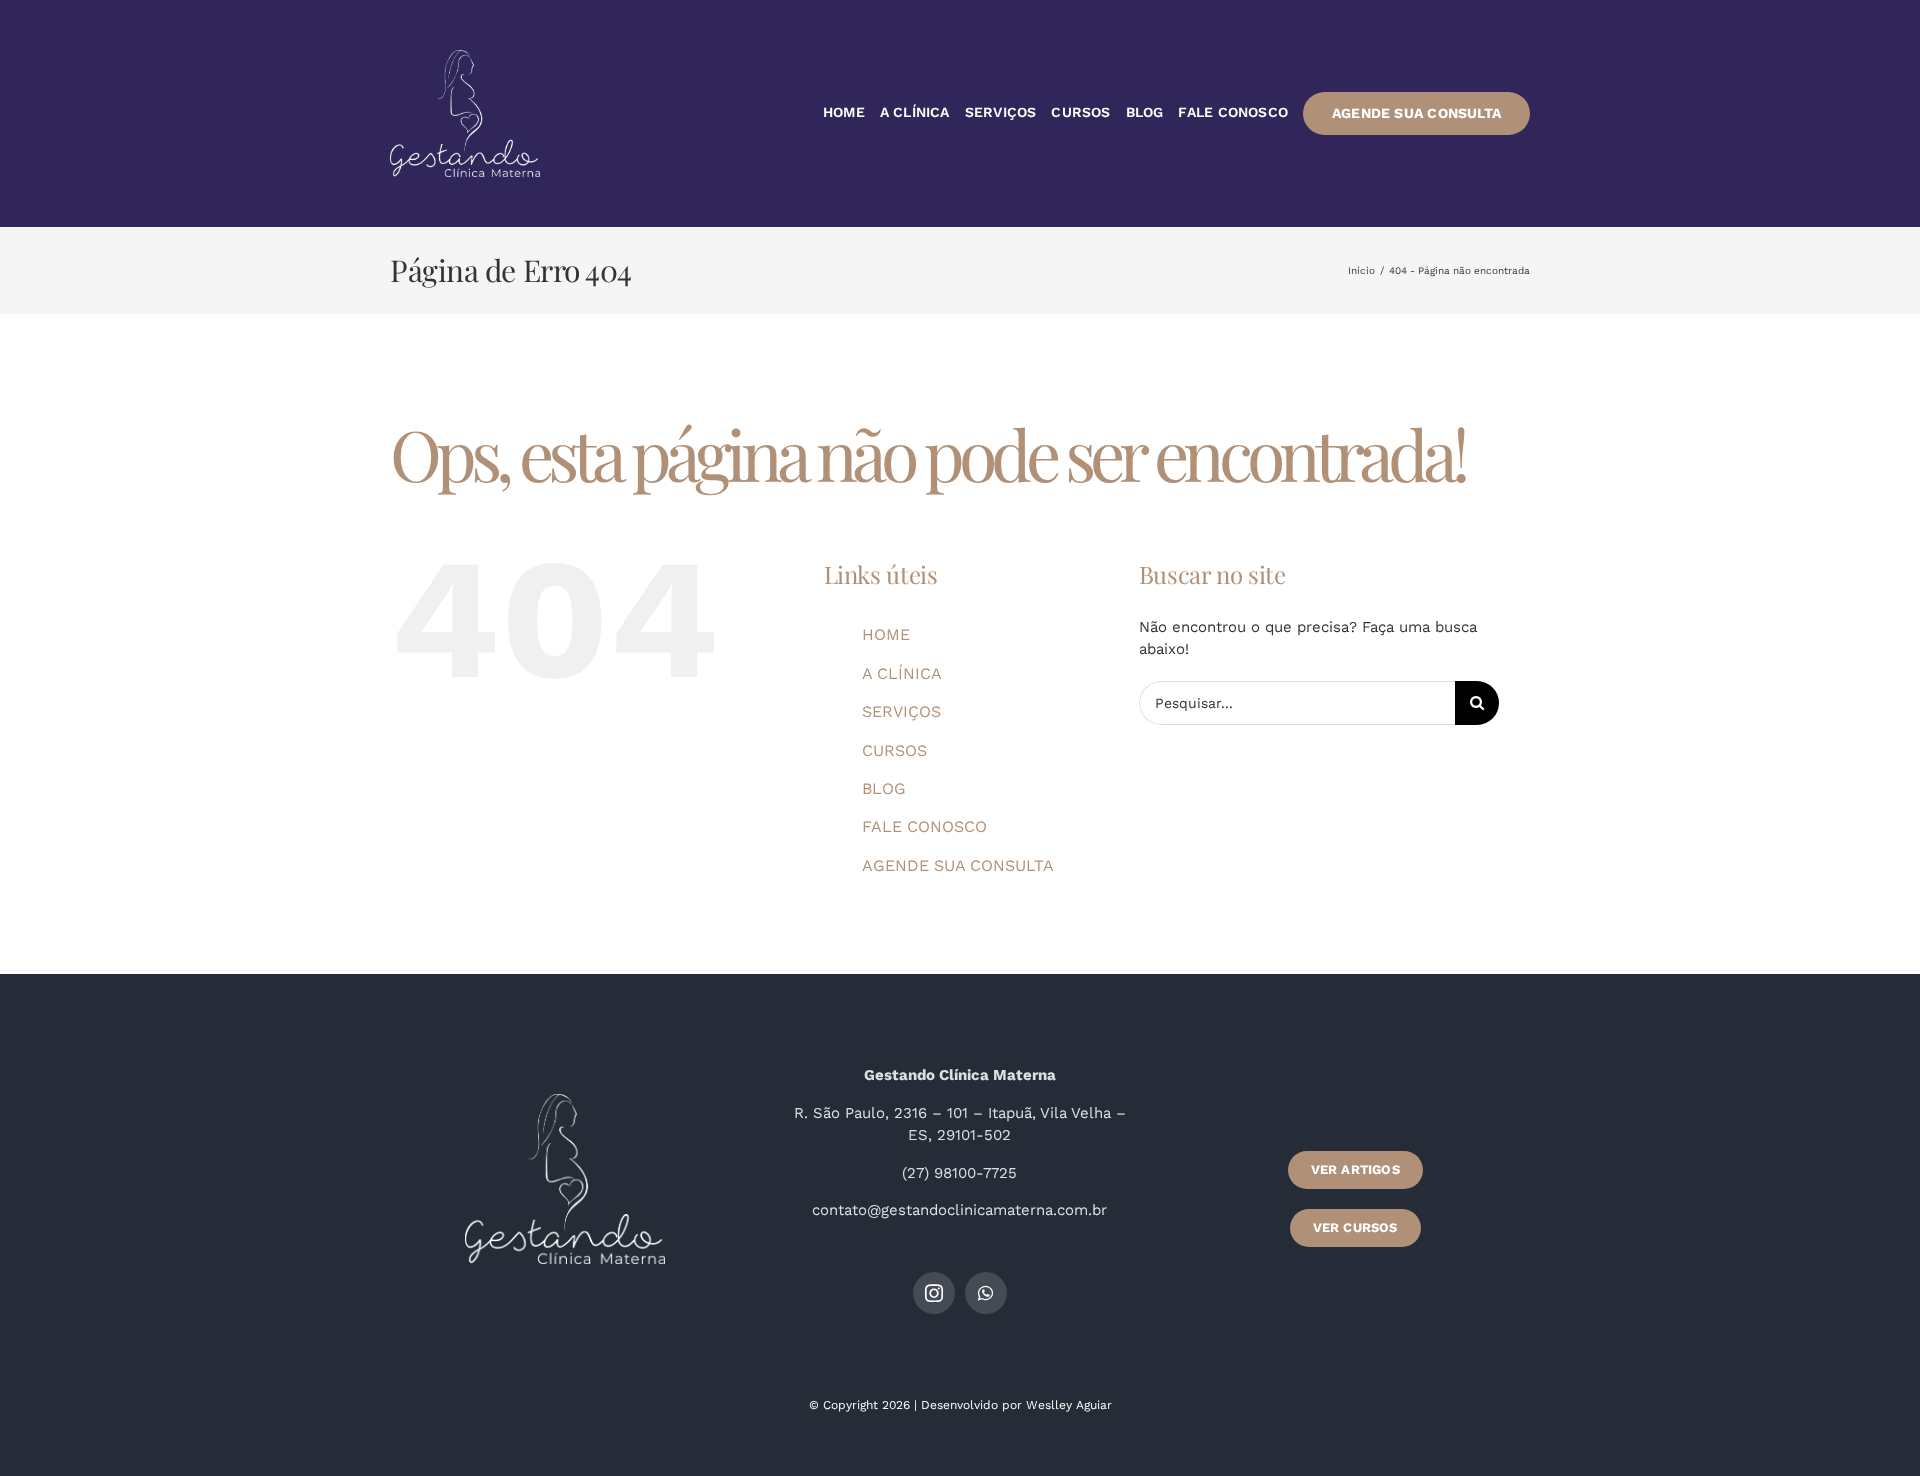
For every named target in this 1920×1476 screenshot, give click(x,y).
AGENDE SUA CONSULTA (958, 865)
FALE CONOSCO (924, 826)
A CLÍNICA (902, 673)
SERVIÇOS (901, 711)
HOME (886, 634)
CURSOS (894, 750)
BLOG (884, 788)
